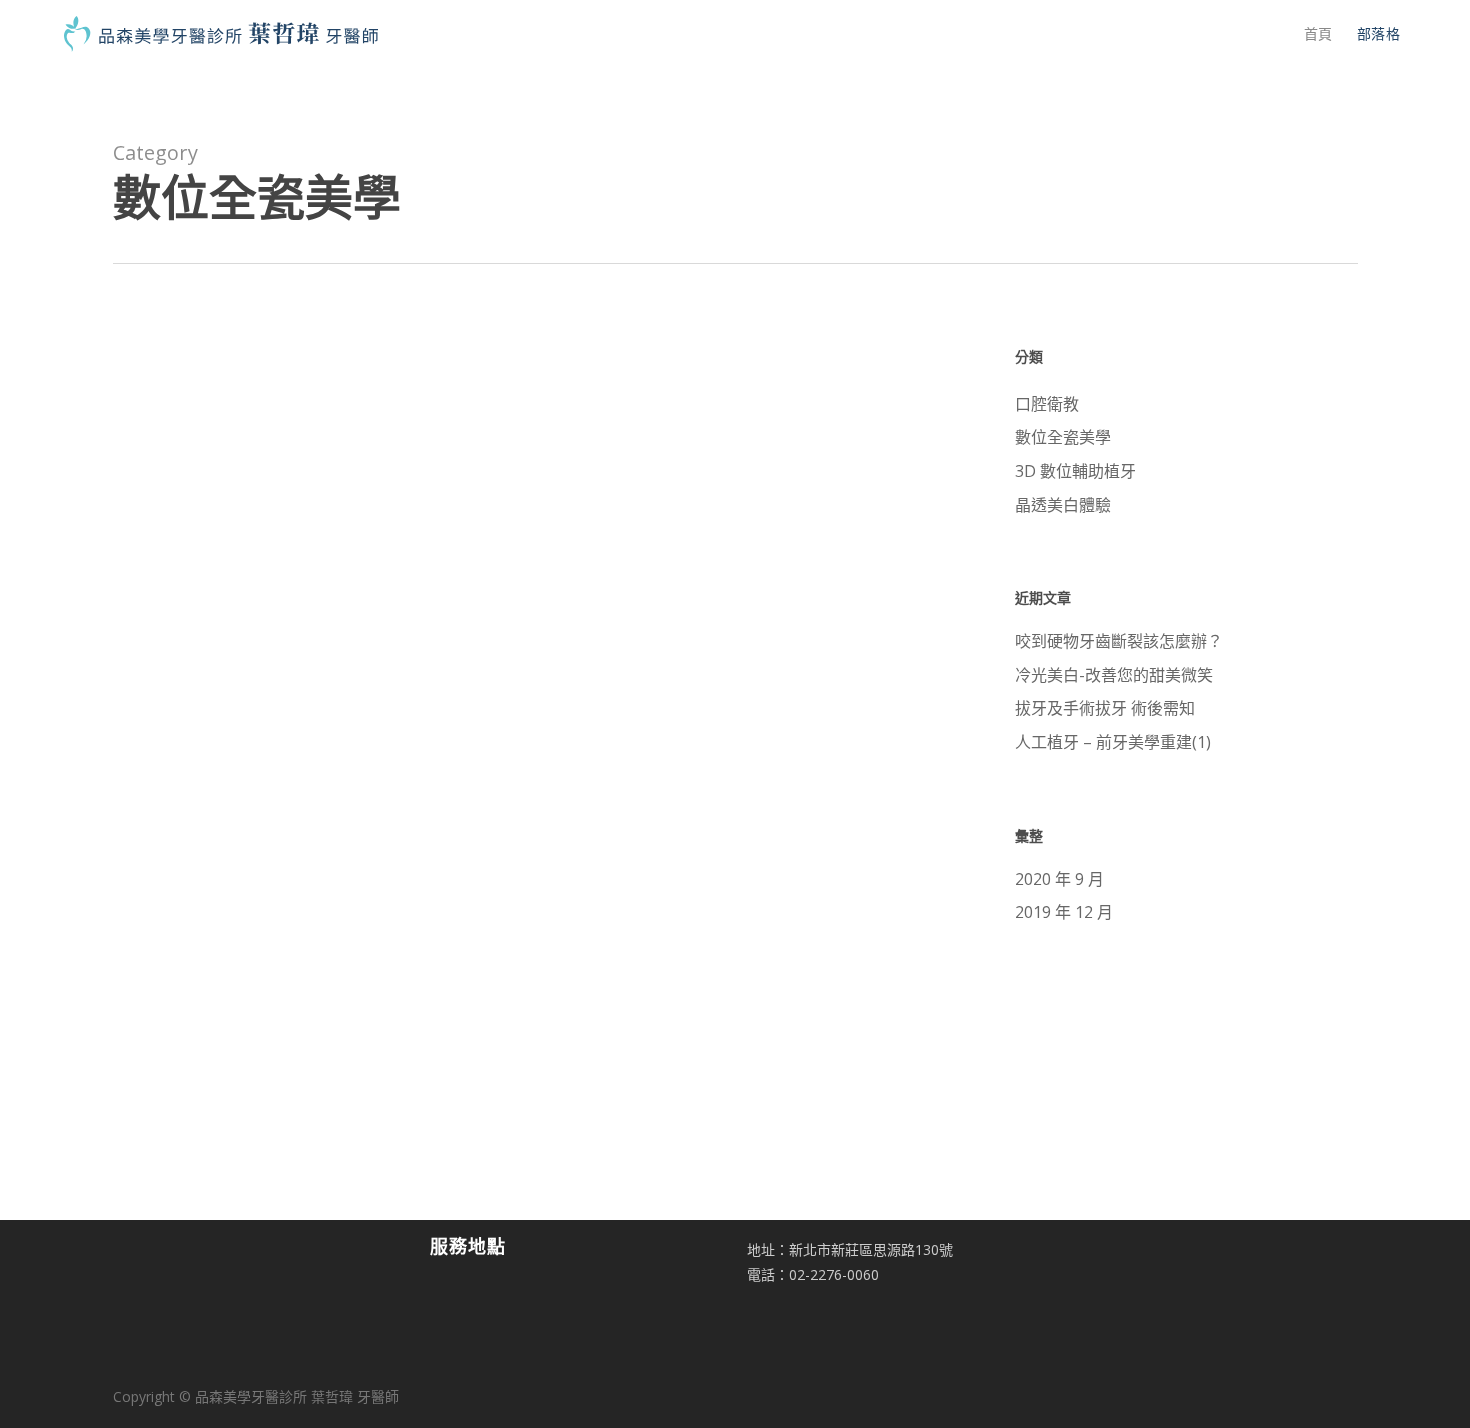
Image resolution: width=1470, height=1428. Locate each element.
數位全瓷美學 (490, 488)
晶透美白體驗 (1063, 505)
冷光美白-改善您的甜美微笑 (1114, 675)
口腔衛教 (1047, 404)
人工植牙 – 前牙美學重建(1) (1113, 742)
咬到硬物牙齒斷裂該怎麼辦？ (1119, 641)
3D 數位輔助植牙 (1075, 471)
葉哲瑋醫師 (534, 609)
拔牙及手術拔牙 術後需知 (1105, 708)
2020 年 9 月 (1059, 879)
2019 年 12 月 (1064, 912)
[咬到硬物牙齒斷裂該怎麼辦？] (253, 557)
